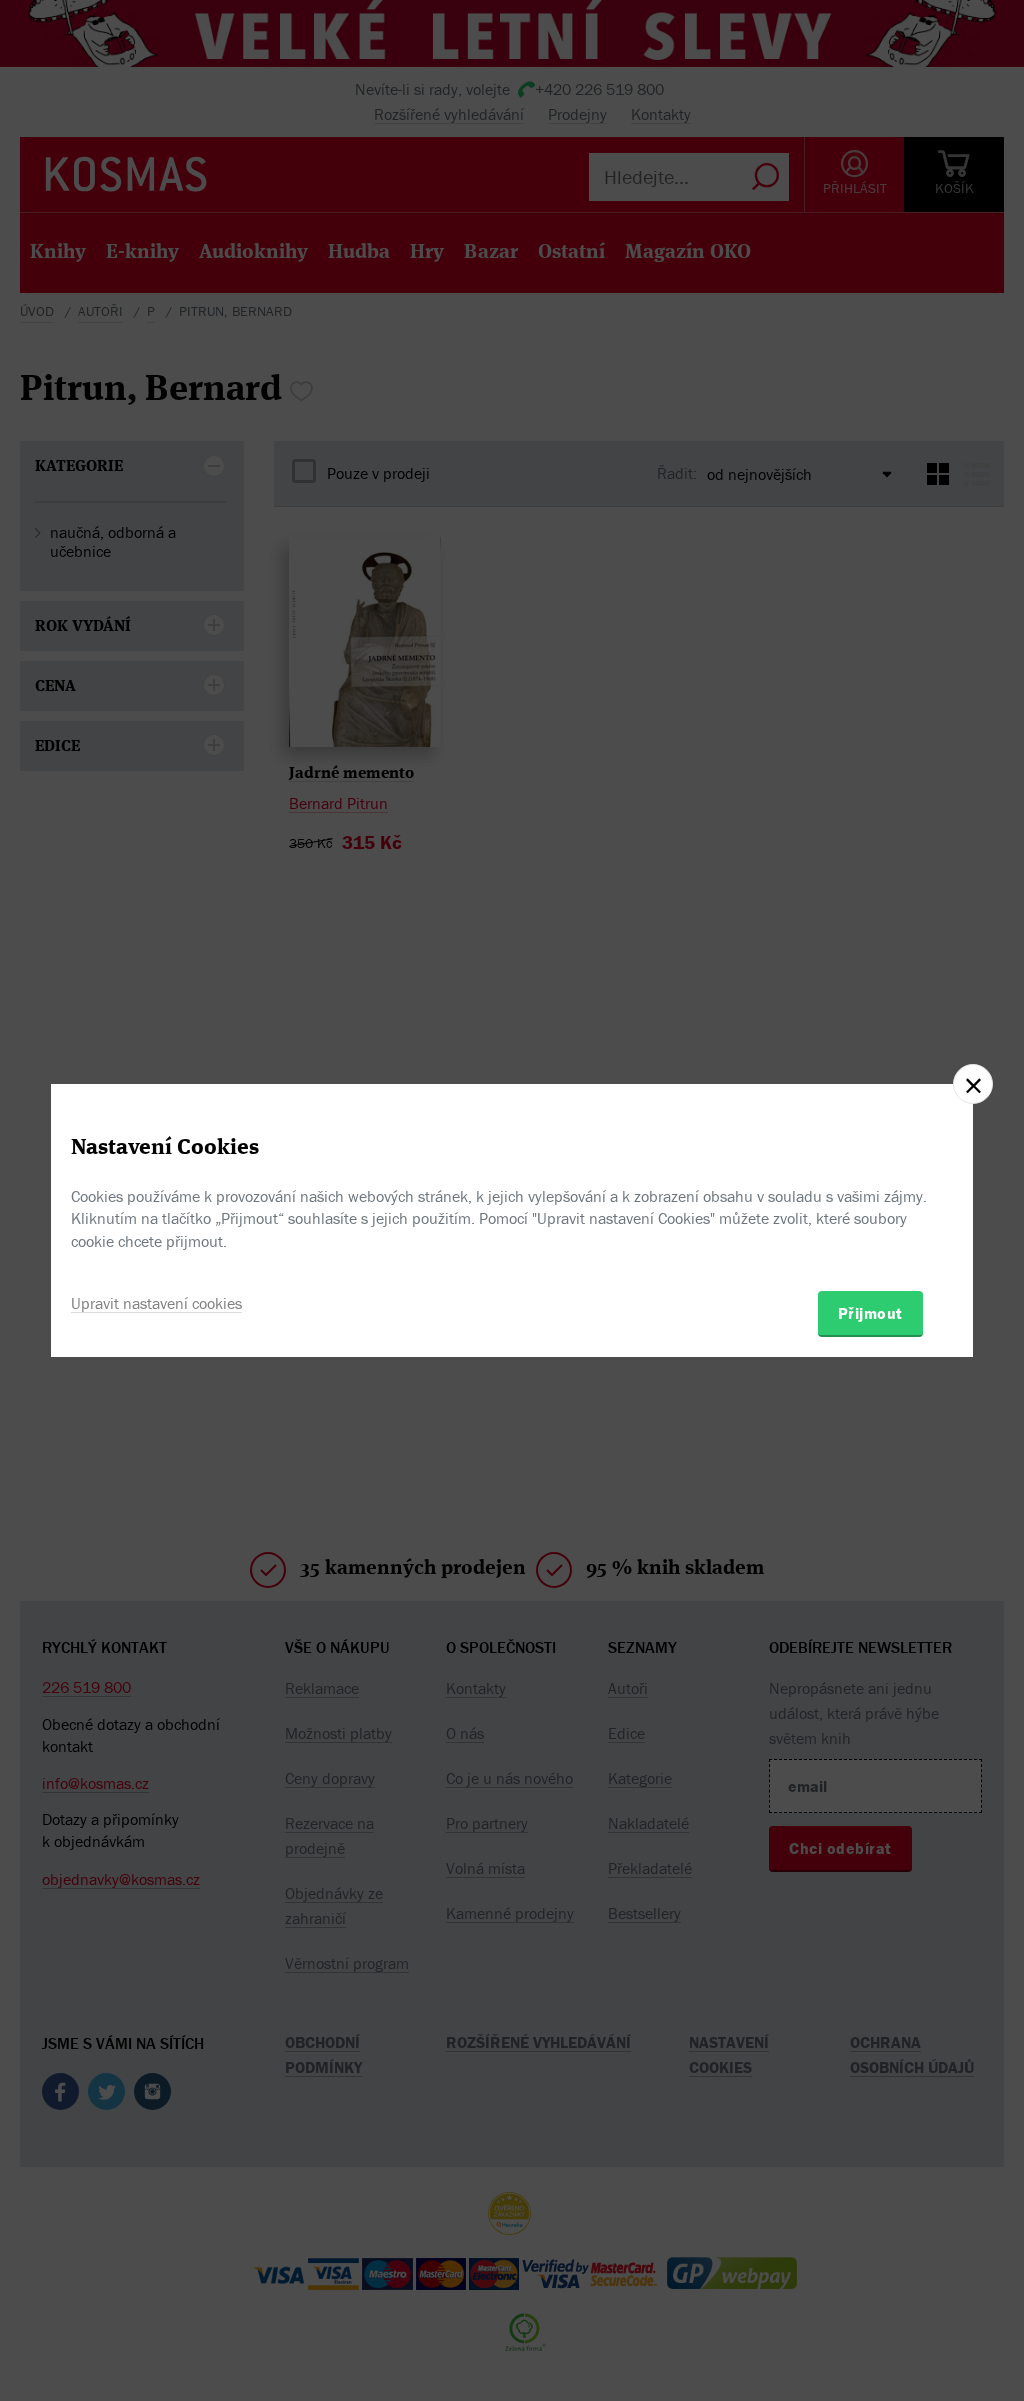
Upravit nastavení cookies (156, 1303)
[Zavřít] (973, 1084)
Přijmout (870, 1313)
